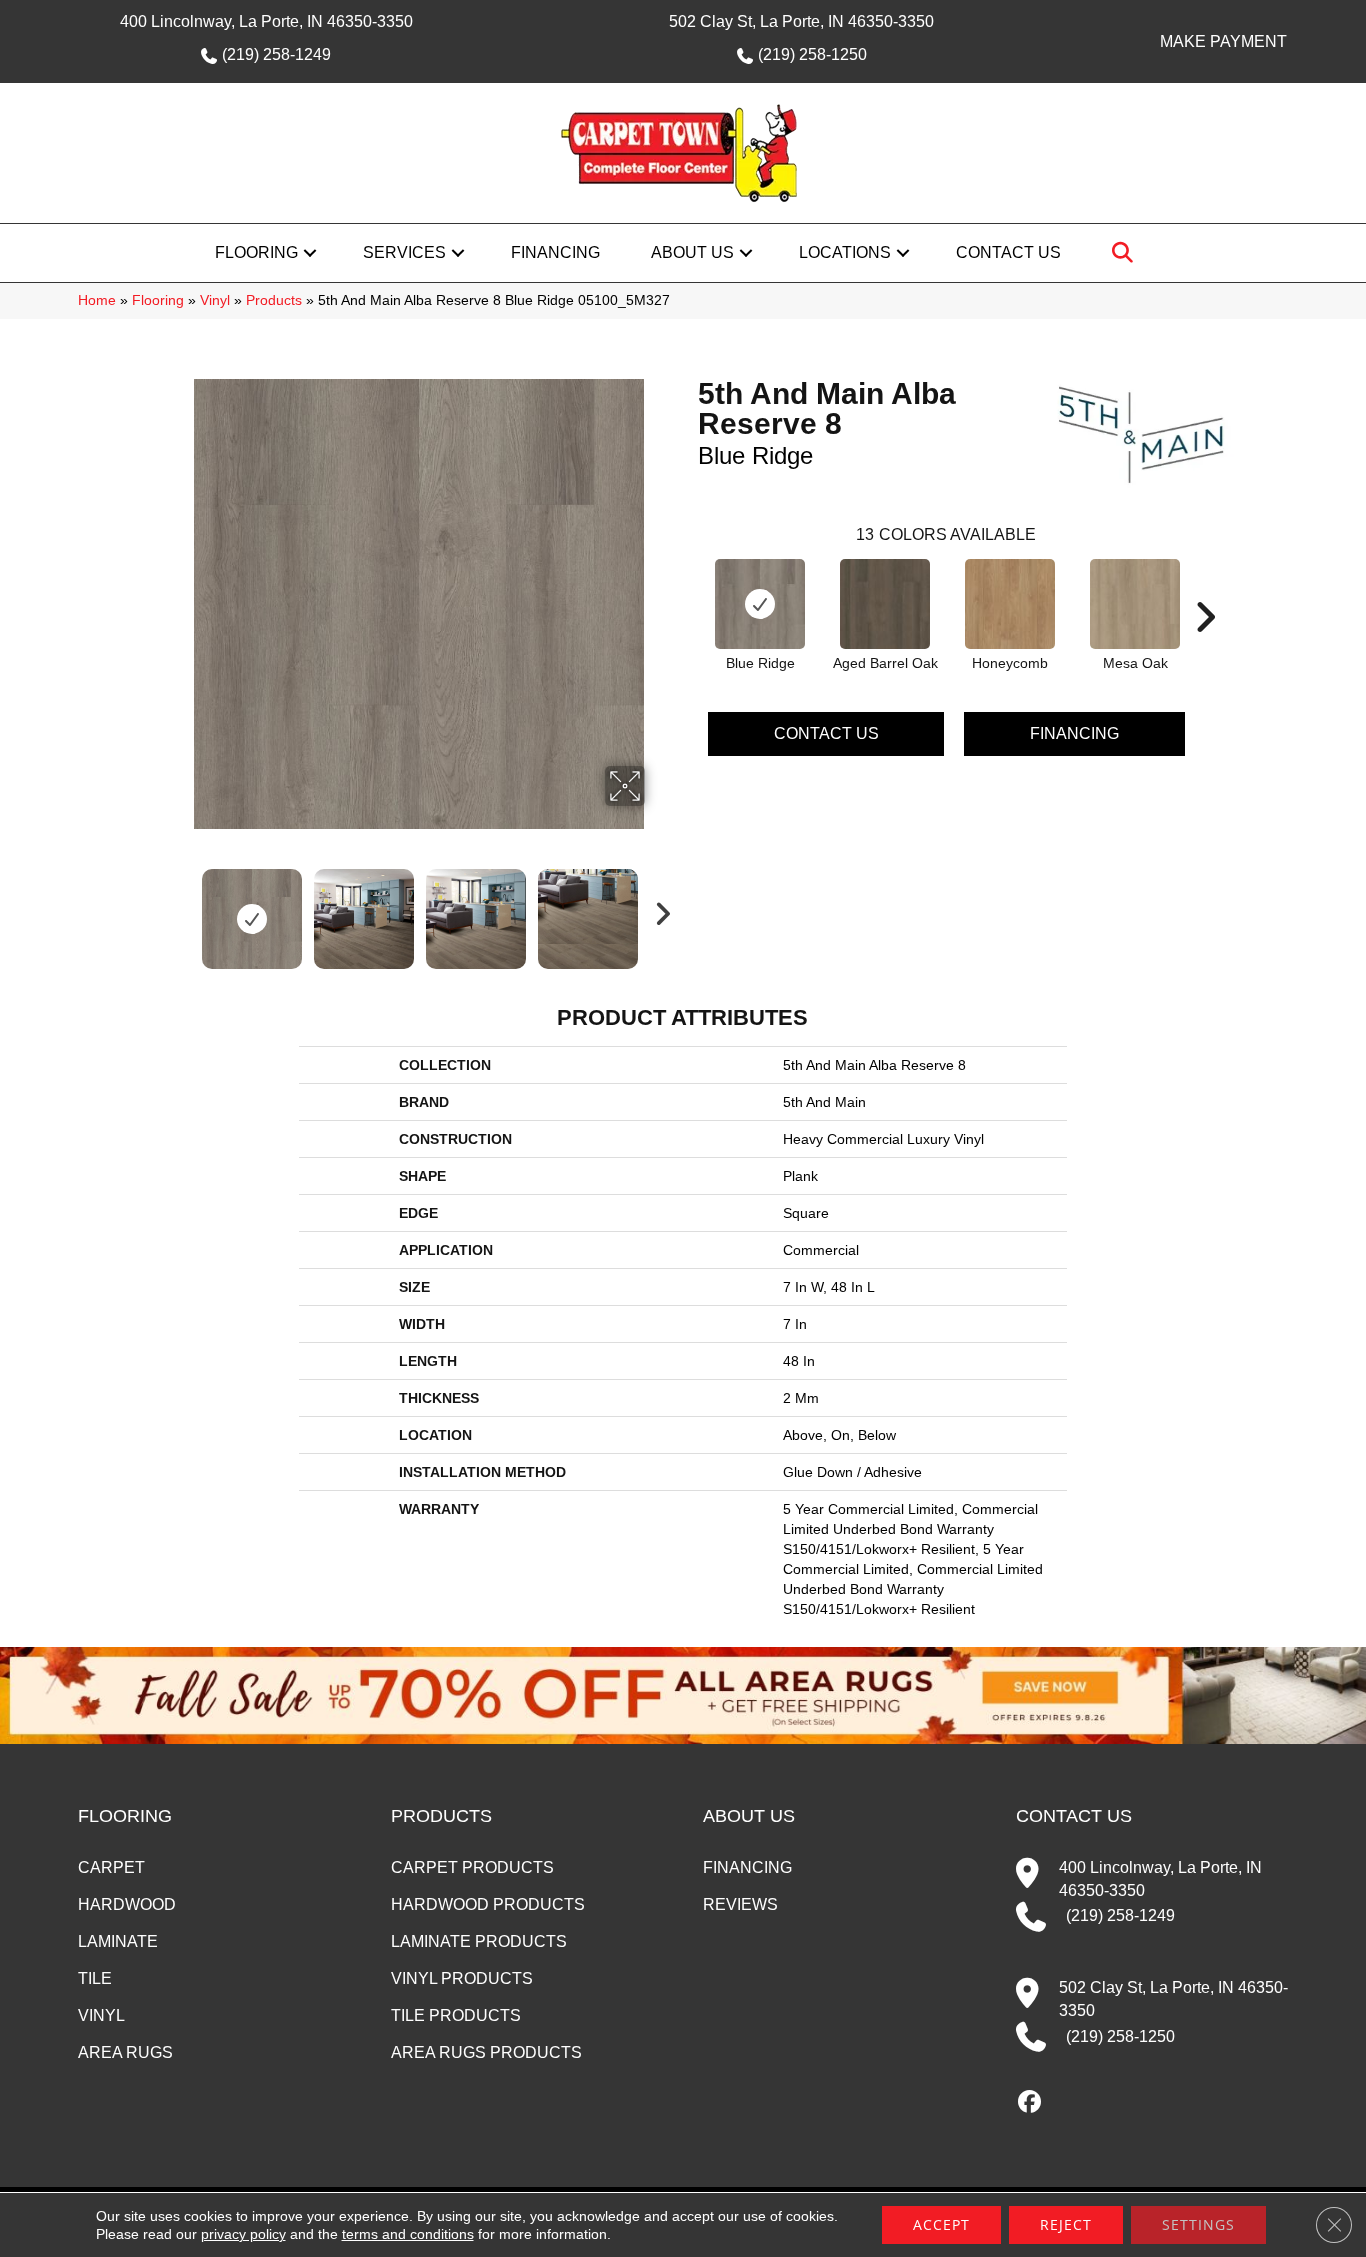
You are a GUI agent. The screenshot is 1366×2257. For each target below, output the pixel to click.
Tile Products (456, 2015)
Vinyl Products (462, 1978)
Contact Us (1008, 252)
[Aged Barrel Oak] (885, 604)
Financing (555, 252)
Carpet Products (472, 1867)
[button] (310, 253)
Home (97, 300)
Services (404, 252)
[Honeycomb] (1010, 604)
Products (274, 300)
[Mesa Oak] (1135, 604)
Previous (181, 909)
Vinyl (215, 300)
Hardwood (127, 1904)
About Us (692, 252)
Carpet (111, 1867)
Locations (845, 252)
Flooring (256, 252)
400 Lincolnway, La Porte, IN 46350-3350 (266, 21)
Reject (1066, 2224)
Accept (941, 2224)
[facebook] (1030, 2103)
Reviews (740, 1904)
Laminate (118, 1941)
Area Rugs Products (486, 2052)
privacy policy (243, 2234)
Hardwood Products (488, 1904)
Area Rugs (125, 2052)
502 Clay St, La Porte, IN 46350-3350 (801, 21)
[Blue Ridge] (760, 604)
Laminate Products (479, 1941)
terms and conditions (408, 2234)
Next (658, 909)
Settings (1198, 2224)
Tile (95, 1978)
